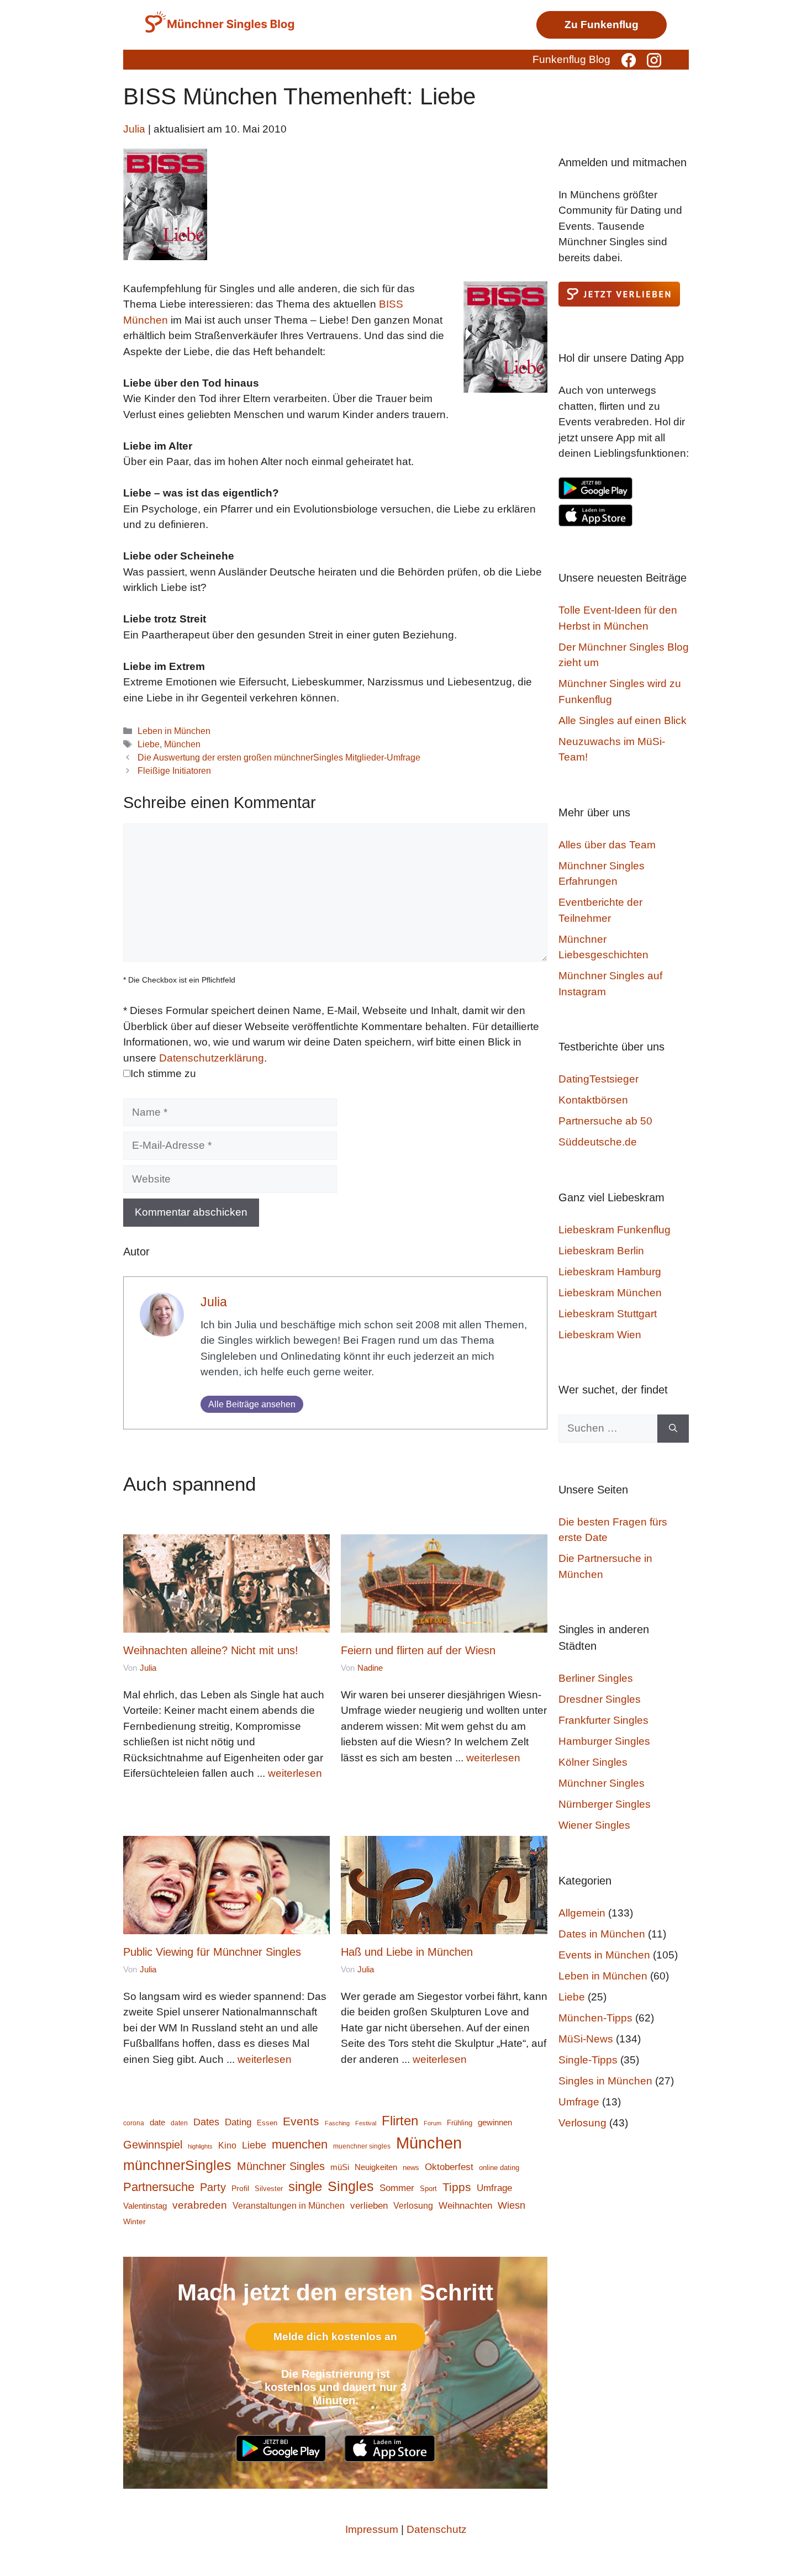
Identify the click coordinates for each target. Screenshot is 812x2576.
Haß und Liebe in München (407, 1952)
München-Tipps (595, 2018)
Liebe (149, 744)
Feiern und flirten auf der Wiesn (418, 1650)
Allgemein (582, 1913)
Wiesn (512, 2205)
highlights (200, 2146)
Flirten (400, 2121)
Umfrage (494, 2188)
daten (179, 2123)
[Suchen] (673, 1429)
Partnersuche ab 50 (605, 1121)
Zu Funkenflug (602, 25)
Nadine (370, 1668)
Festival (366, 2123)
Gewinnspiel (153, 2145)
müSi (340, 2167)
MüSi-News (586, 2039)
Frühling (460, 2123)
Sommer (397, 2188)
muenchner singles (362, 2146)
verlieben (369, 2205)
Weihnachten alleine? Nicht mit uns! (211, 1650)
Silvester (269, 2189)
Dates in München (602, 1934)
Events (301, 2121)
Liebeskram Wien (600, 1335)
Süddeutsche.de (598, 1142)
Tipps (457, 2187)
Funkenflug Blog (571, 59)
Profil (240, 2189)
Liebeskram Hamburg (610, 1272)
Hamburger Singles (604, 1741)
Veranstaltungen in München (289, 2206)
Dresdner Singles (600, 1699)
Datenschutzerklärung (212, 1058)
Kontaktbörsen (593, 1100)
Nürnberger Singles (605, 1804)
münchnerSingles (177, 2165)
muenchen (300, 2144)
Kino (227, 2145)
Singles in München (605, 2081)
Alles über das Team (607, 845)
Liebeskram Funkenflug (615, 1230)
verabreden (200, 2205)
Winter (135, 2222)
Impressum (372, 2529)
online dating (499, 2168)
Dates (206, 2122)
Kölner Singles (593, 1762)
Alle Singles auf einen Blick (623, 720)
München (182, 744)
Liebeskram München (610, 1293)
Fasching (337, 2123)
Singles (351, 2186)
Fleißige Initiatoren (174, 770)
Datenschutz (437, 2529)
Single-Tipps (588, 2060)
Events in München (604, 1955)
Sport (428, 2189)
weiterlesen (295, 1773)
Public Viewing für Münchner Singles (212, 1952)
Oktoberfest (449, 2167)
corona (134, 2123)
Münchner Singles (281, 2166)
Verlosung (413, 2205)
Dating (238, 2122)
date (157, 2123)
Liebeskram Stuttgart (608, 1314)
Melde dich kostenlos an (335, 2337)
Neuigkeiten (376, 2167)
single (305, 2186)
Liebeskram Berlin (601, 1251)
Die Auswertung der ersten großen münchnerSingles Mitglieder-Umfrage (279, 757)
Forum (433, 2123)
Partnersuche (159, 2187)
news (411, 2168)
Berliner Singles (596, 1678)
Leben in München (174, 731)
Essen (267, 2123)
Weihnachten (465, 2206)
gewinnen (495, 2123)
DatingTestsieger (599, 1079)
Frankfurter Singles (603, 1720)
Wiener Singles (594, 1825)
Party (213, 2187)
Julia (214, 1302)
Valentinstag (145, 2206)
